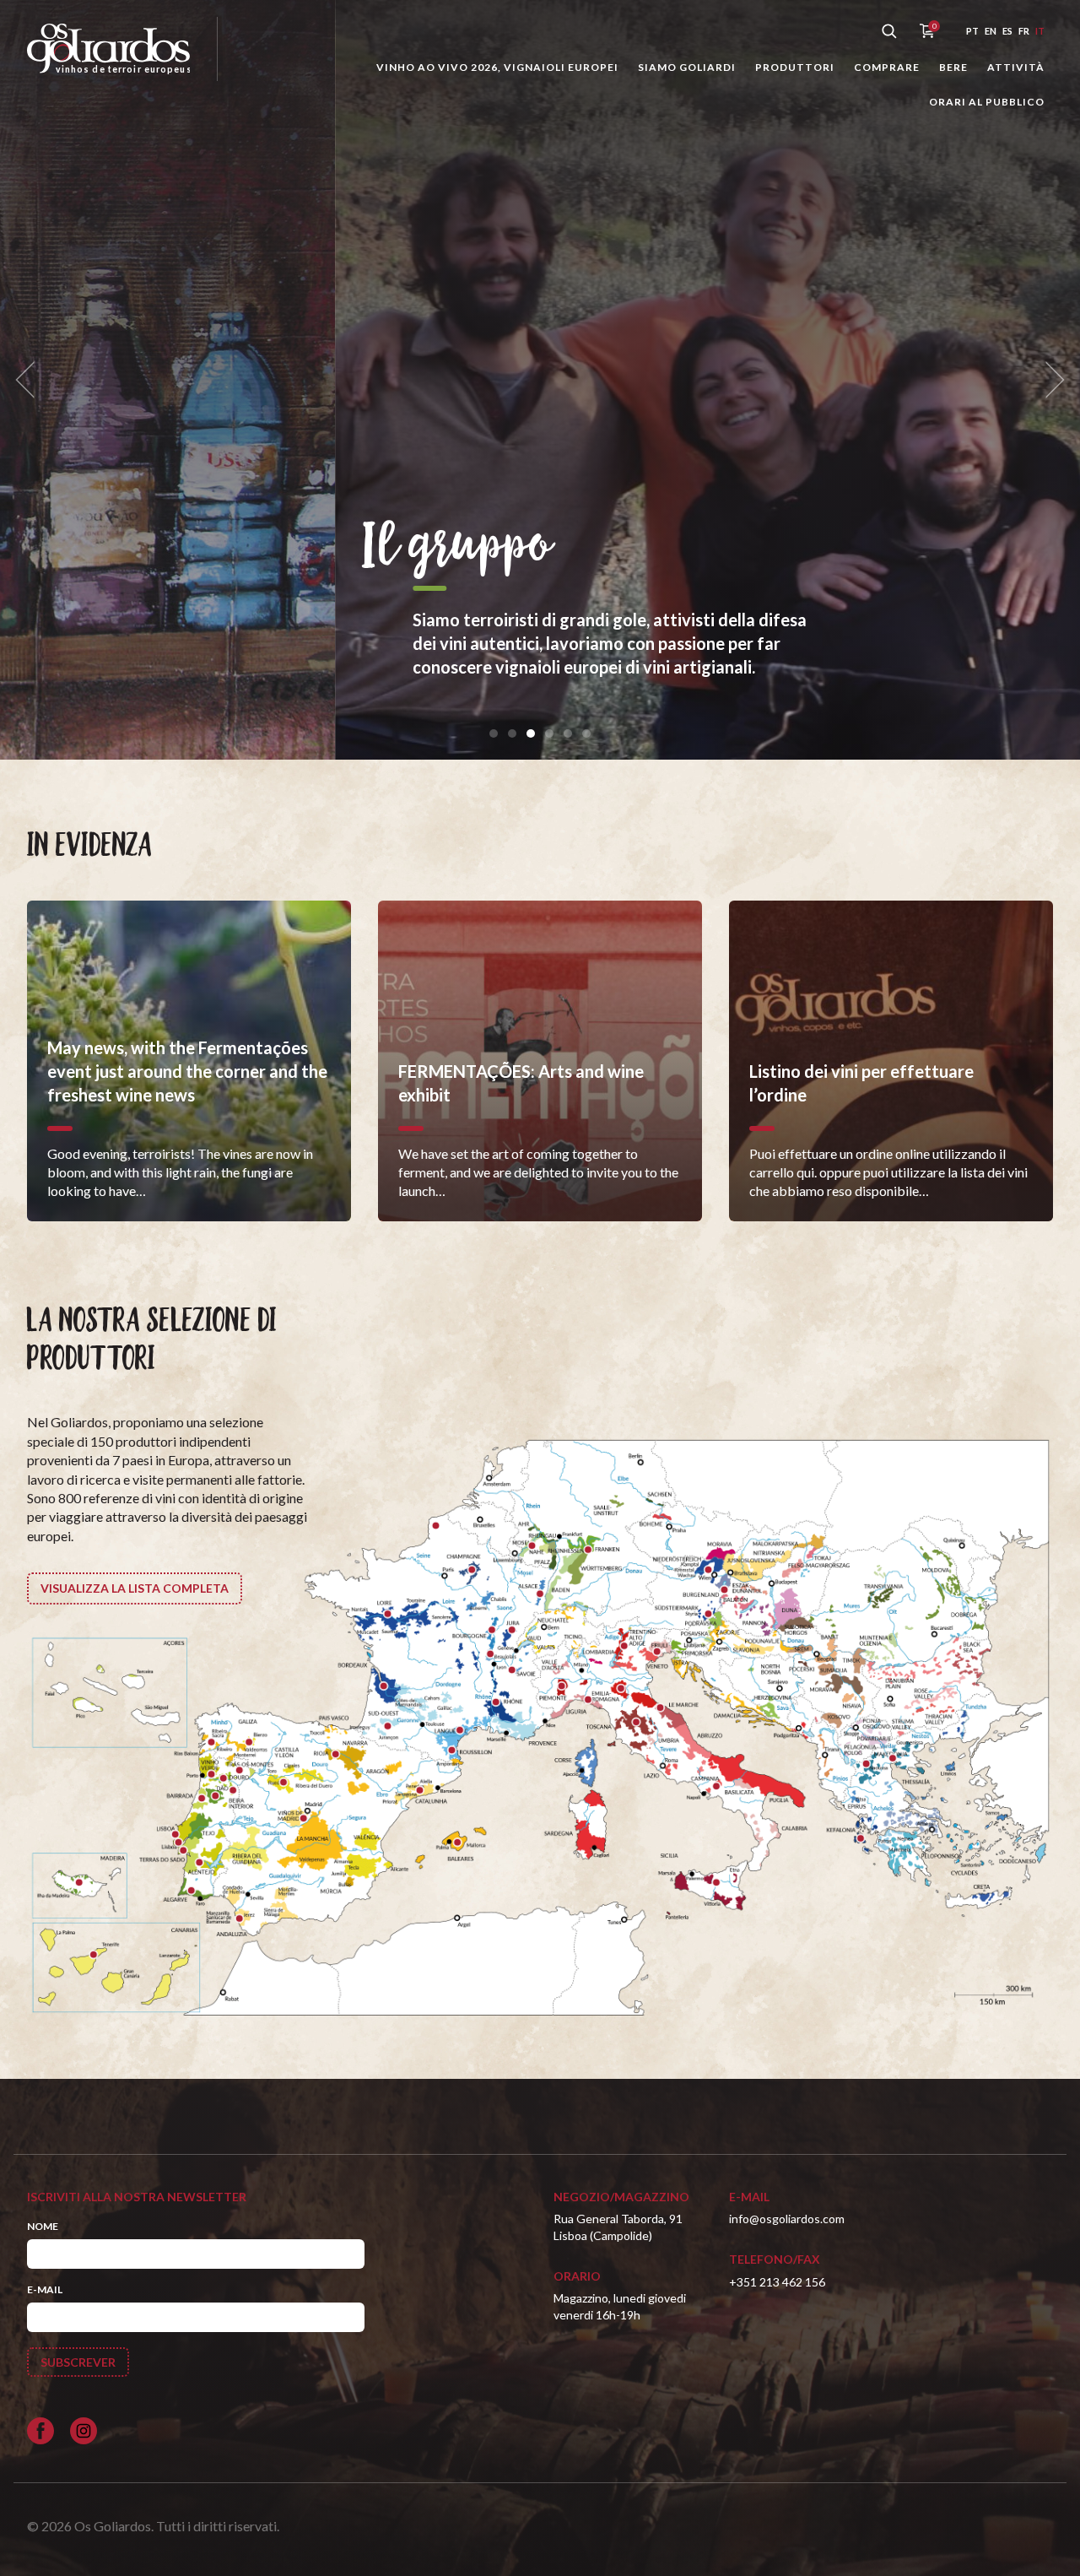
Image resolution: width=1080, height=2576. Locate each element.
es (1007, 31)
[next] (1050, 380)
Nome (43, 2226)
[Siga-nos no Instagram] (84, 2431)
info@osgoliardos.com (787, 2219)
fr (1024, 31)
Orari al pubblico (987, 102)
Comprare (887, 67)
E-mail (45, 2289)
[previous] (30, 380)
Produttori (795, 67)
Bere (953, 67)
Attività (1016, 67)
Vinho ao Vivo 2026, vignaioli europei (497, 67)
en (991, 31)
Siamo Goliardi (687, 67)
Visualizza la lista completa (135, 1588)
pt (972, 31)
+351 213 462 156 (777, 2282)
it (1040, 31)
